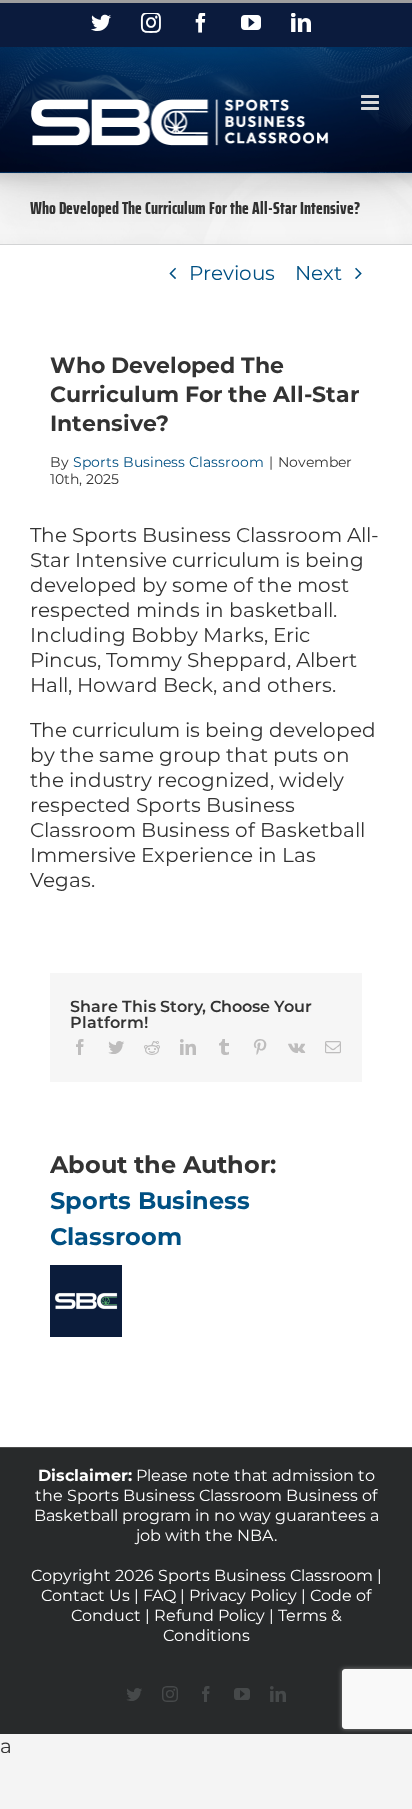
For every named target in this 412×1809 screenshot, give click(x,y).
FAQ (159, 1595)
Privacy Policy (243, 1595)
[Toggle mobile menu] (371, 102)
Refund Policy (209, 1615)
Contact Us (87, 1595)
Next (318, 273)
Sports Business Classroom (168, 462)
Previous (232, 273)
